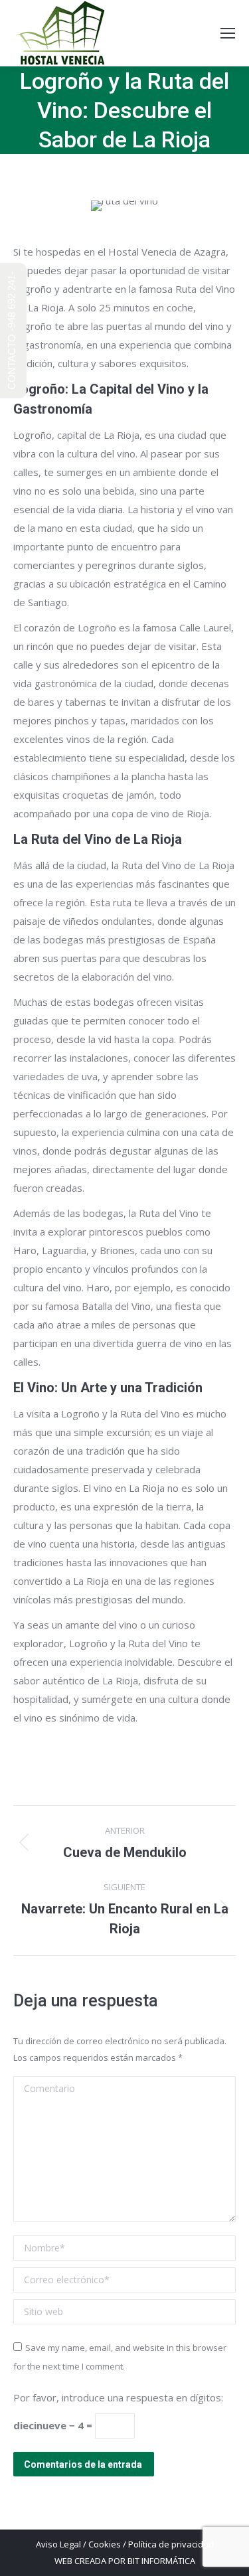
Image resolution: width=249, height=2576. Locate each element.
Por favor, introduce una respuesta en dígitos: (118, 2397)
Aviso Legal (58, 2544)
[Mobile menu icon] (228, 33)
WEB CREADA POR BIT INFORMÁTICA (125, 2561)
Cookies (105, 2544)
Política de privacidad (171, 2544)
